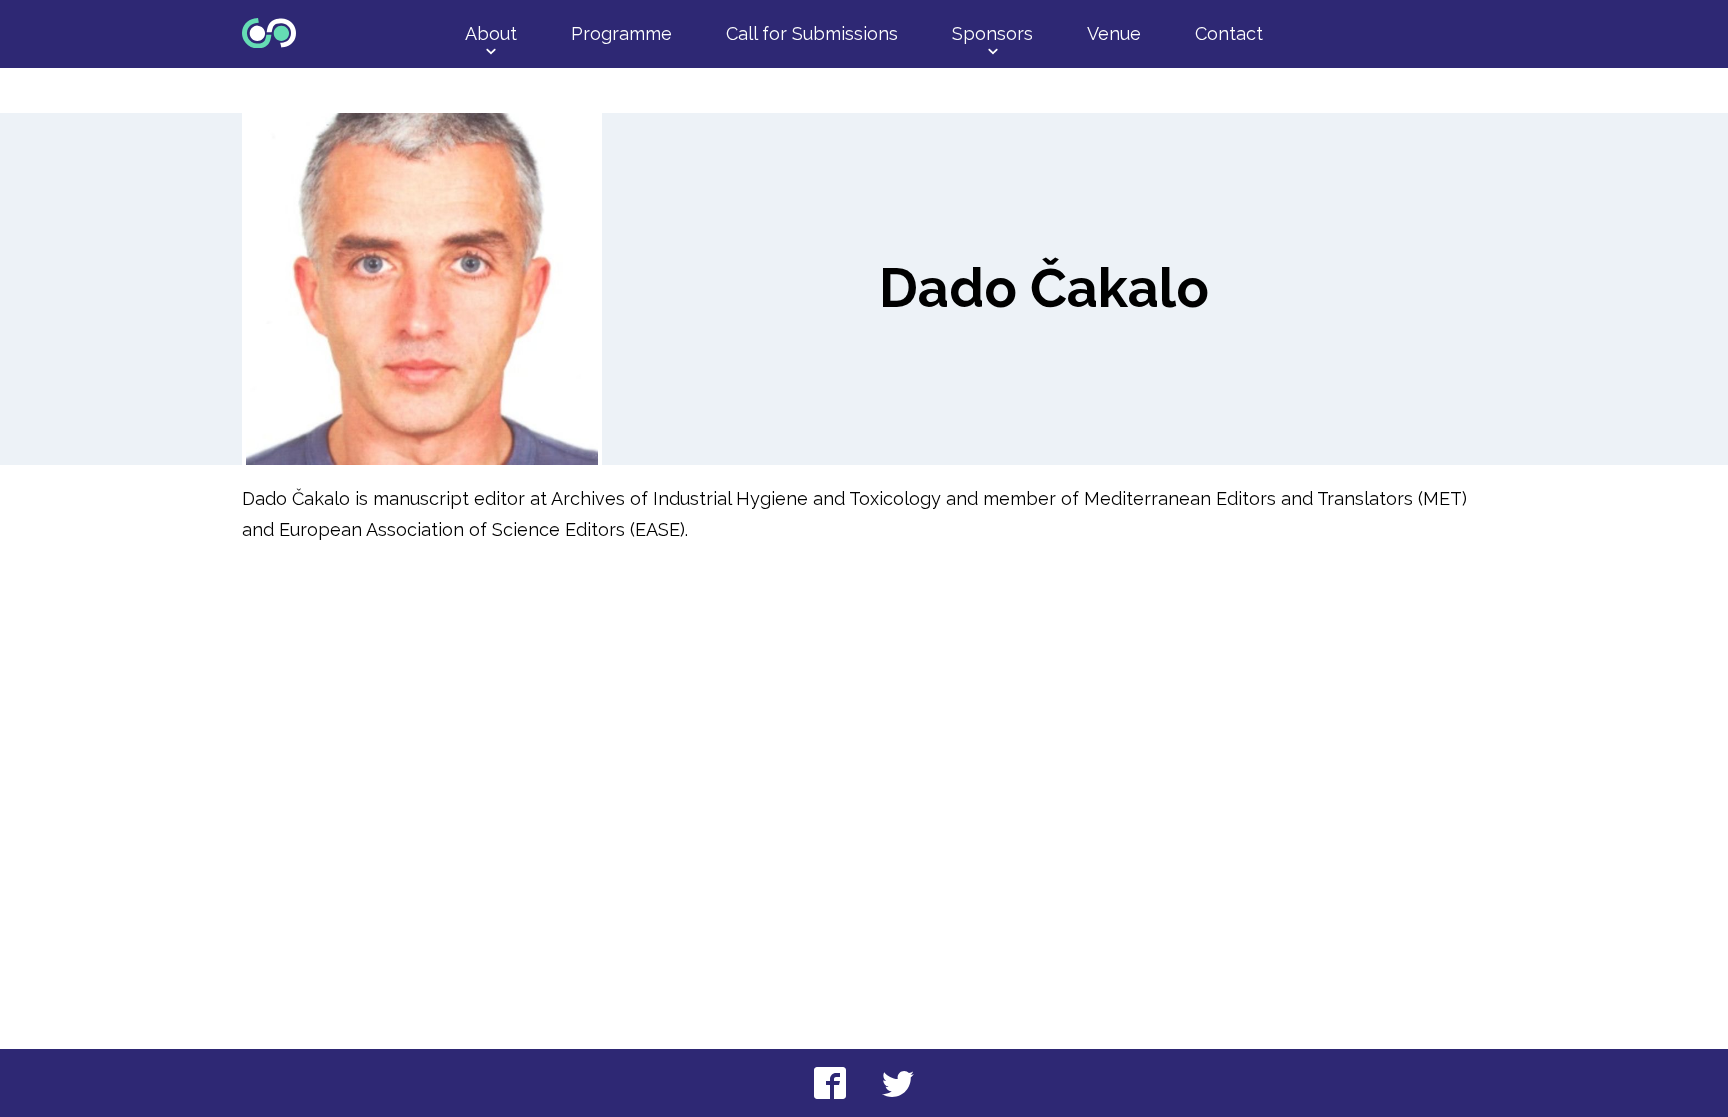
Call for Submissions (812, 33)
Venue (1114, 33)
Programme (621, 33)
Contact (1229, 33)
